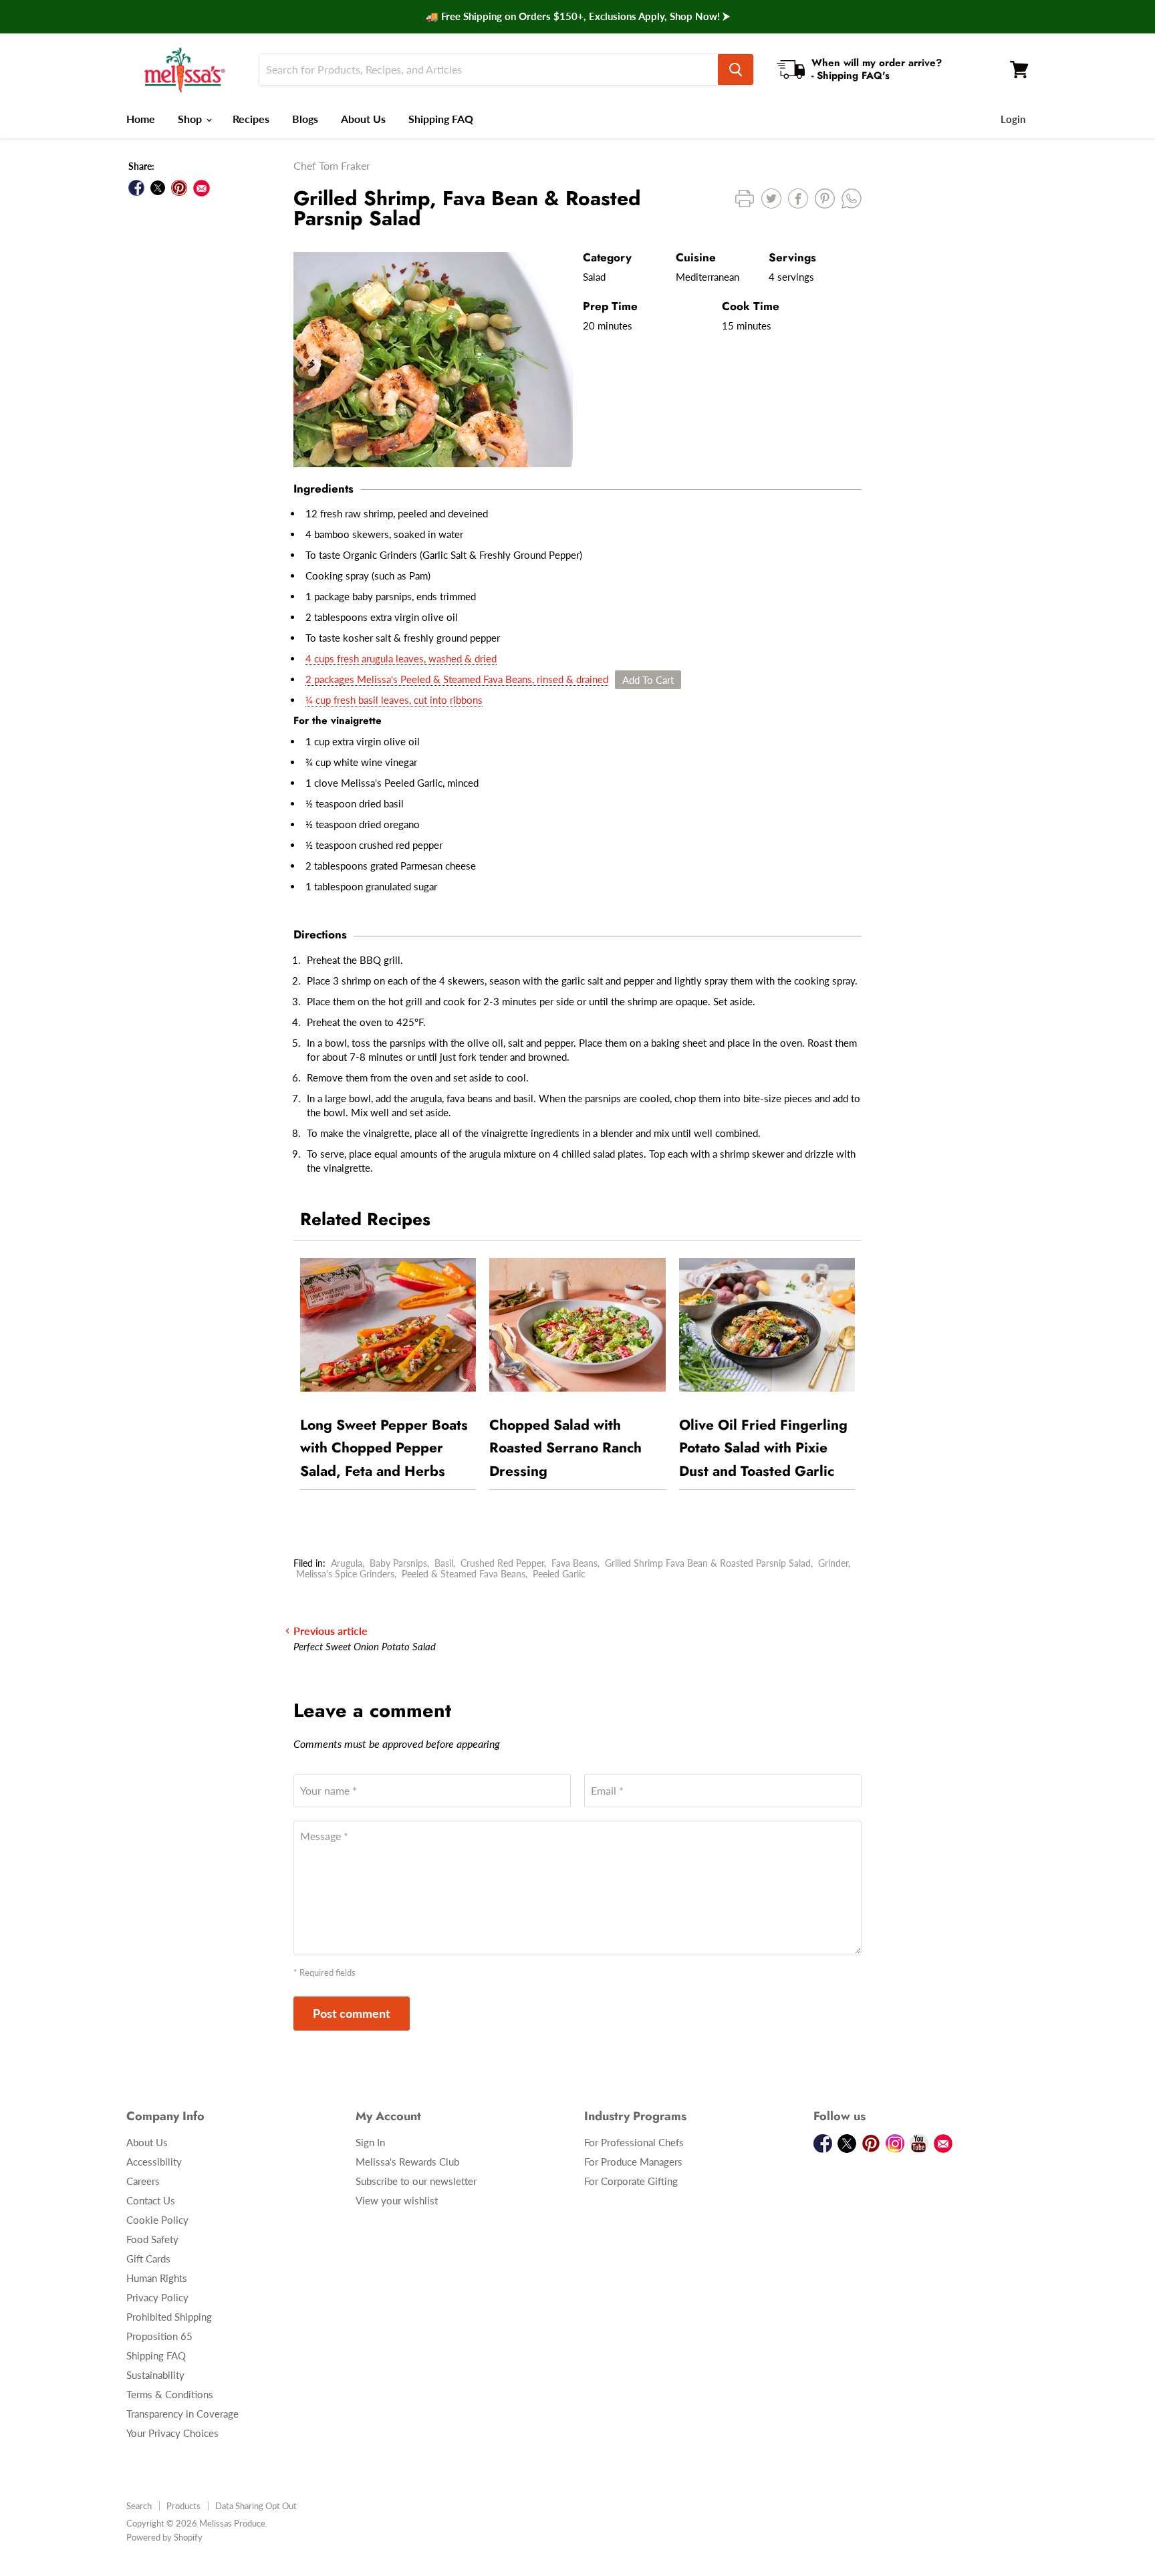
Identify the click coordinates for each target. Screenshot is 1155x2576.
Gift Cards (148, 2259)
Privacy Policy (157, 2297)
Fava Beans (574, 1563)
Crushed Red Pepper (502, 1563)
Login (1013, 119)
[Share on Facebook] (136, 188)
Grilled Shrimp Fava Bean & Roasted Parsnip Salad (708, 1563)
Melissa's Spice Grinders (345, 1574)
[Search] (736, 70)
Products (183, 2506)
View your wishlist (397, 2200)
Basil (444, 1563)
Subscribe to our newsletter (416, 2181)
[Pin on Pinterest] (179, 188)
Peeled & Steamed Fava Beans (464, 1574)
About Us (363, 119)
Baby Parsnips (398, 1563)
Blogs (305, 119)
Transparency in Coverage (182, 2414)
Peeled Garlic (559, 1574)
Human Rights (157, 2278)
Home (141, 119)
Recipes (251, 119)
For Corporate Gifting (631, 2181)
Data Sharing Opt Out (256, 2506)
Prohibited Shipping (169, 2317)
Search (139, 2506)
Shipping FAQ (441, 119)
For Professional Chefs (634, 2142)
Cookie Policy (157, 2220)
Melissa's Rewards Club (407, 2162)
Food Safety (152, 2239)
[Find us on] (202, 188)
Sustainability (155, 2375)
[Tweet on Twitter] (158, 188)
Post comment (352, 2013)
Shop (191, 119)
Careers (143, 2181)
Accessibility (154, 2162)
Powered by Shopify (164, 2537)
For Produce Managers (633, 2162)
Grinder (833, 1563)
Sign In (370, 2142)
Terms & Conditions (170, 2394)
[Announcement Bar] (577, 17)
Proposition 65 (159, 2336)
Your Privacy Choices (172, 2433)
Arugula (347, 1563)
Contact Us (151, 2200)
